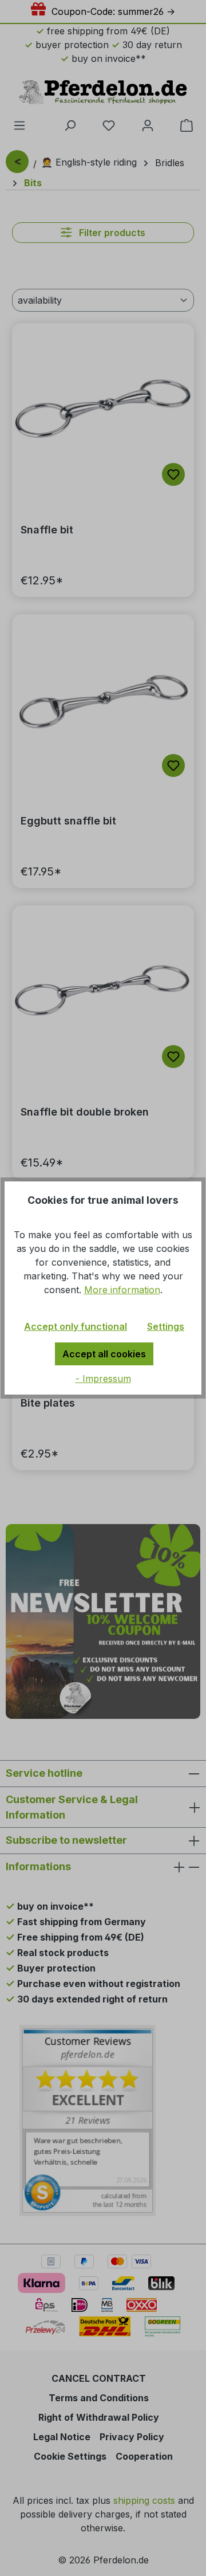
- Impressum (103, 1379)
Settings (166, 1326)
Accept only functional (76, 1326)
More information (122, 1290)
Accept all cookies (104, 1354)
